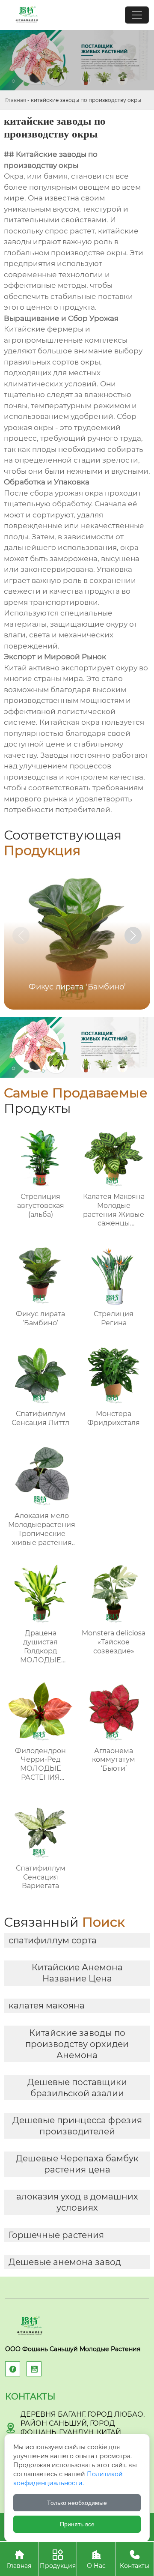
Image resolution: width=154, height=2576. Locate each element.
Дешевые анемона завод (65, 2262)
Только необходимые (77, 2503)
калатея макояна (47, 2005)
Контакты (135, 2559)
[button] (133, 935)
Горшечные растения (56, 2235)
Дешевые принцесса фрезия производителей (77, 2126)
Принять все (77, 2524)
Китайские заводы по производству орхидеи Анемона (77, 2044)
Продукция (58, 2559)
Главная (16, 100)
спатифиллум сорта (53, 1940)
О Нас (96, 2559)
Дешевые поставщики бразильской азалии (77, 2088)
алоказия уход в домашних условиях (77, 2202)
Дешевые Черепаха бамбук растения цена (77, 2164)
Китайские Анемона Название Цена (77, 1973)
